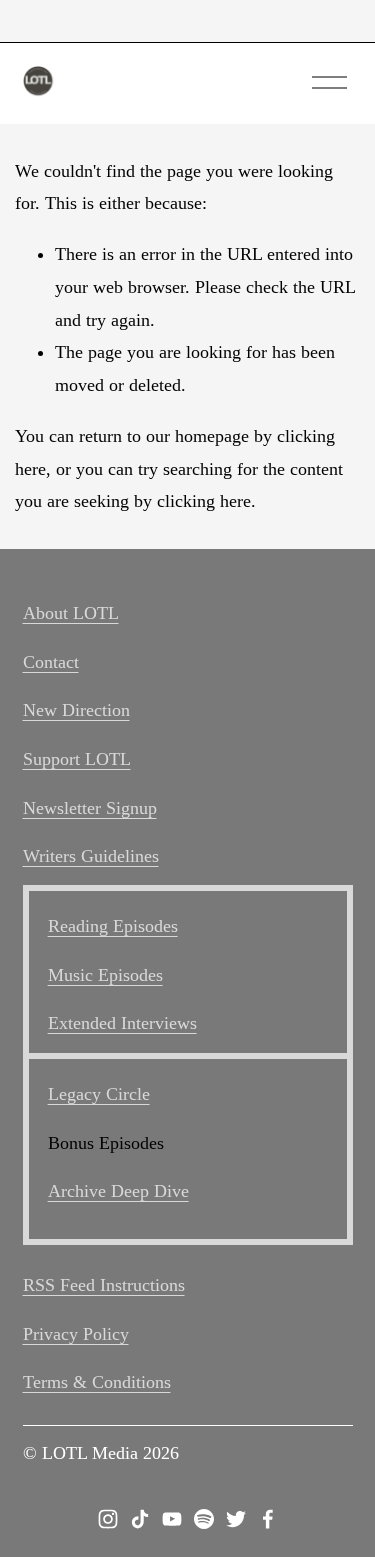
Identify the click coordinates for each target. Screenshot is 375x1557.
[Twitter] (236, 1519)
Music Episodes (105, 975)
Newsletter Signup (90, 808)
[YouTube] (172, 1519)
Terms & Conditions (97, 1382)
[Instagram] (108, 1519)
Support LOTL (77, 759)
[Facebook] (268, 1519)
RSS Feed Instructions (104, 1285)
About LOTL (71, 613)
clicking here (204, 501)
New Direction (76, 710)
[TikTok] (140, 1519)
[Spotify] (204, 1519)
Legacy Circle (99, 1094)
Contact (51, 662)
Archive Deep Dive (118, 1191)
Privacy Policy (76, 1334)
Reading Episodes (113, 926)
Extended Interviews (122, 1023)
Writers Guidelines (91, 856)
